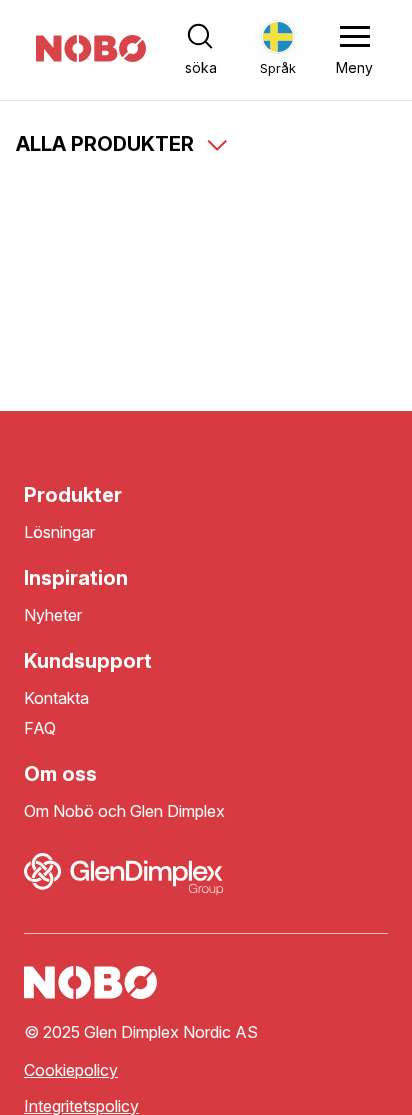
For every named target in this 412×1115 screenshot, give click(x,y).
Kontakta (56, 698)
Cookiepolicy (71, 1070)
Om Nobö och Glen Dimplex (124, 811)
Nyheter (53, 615)
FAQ (40, 728)
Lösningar (59, 532)
